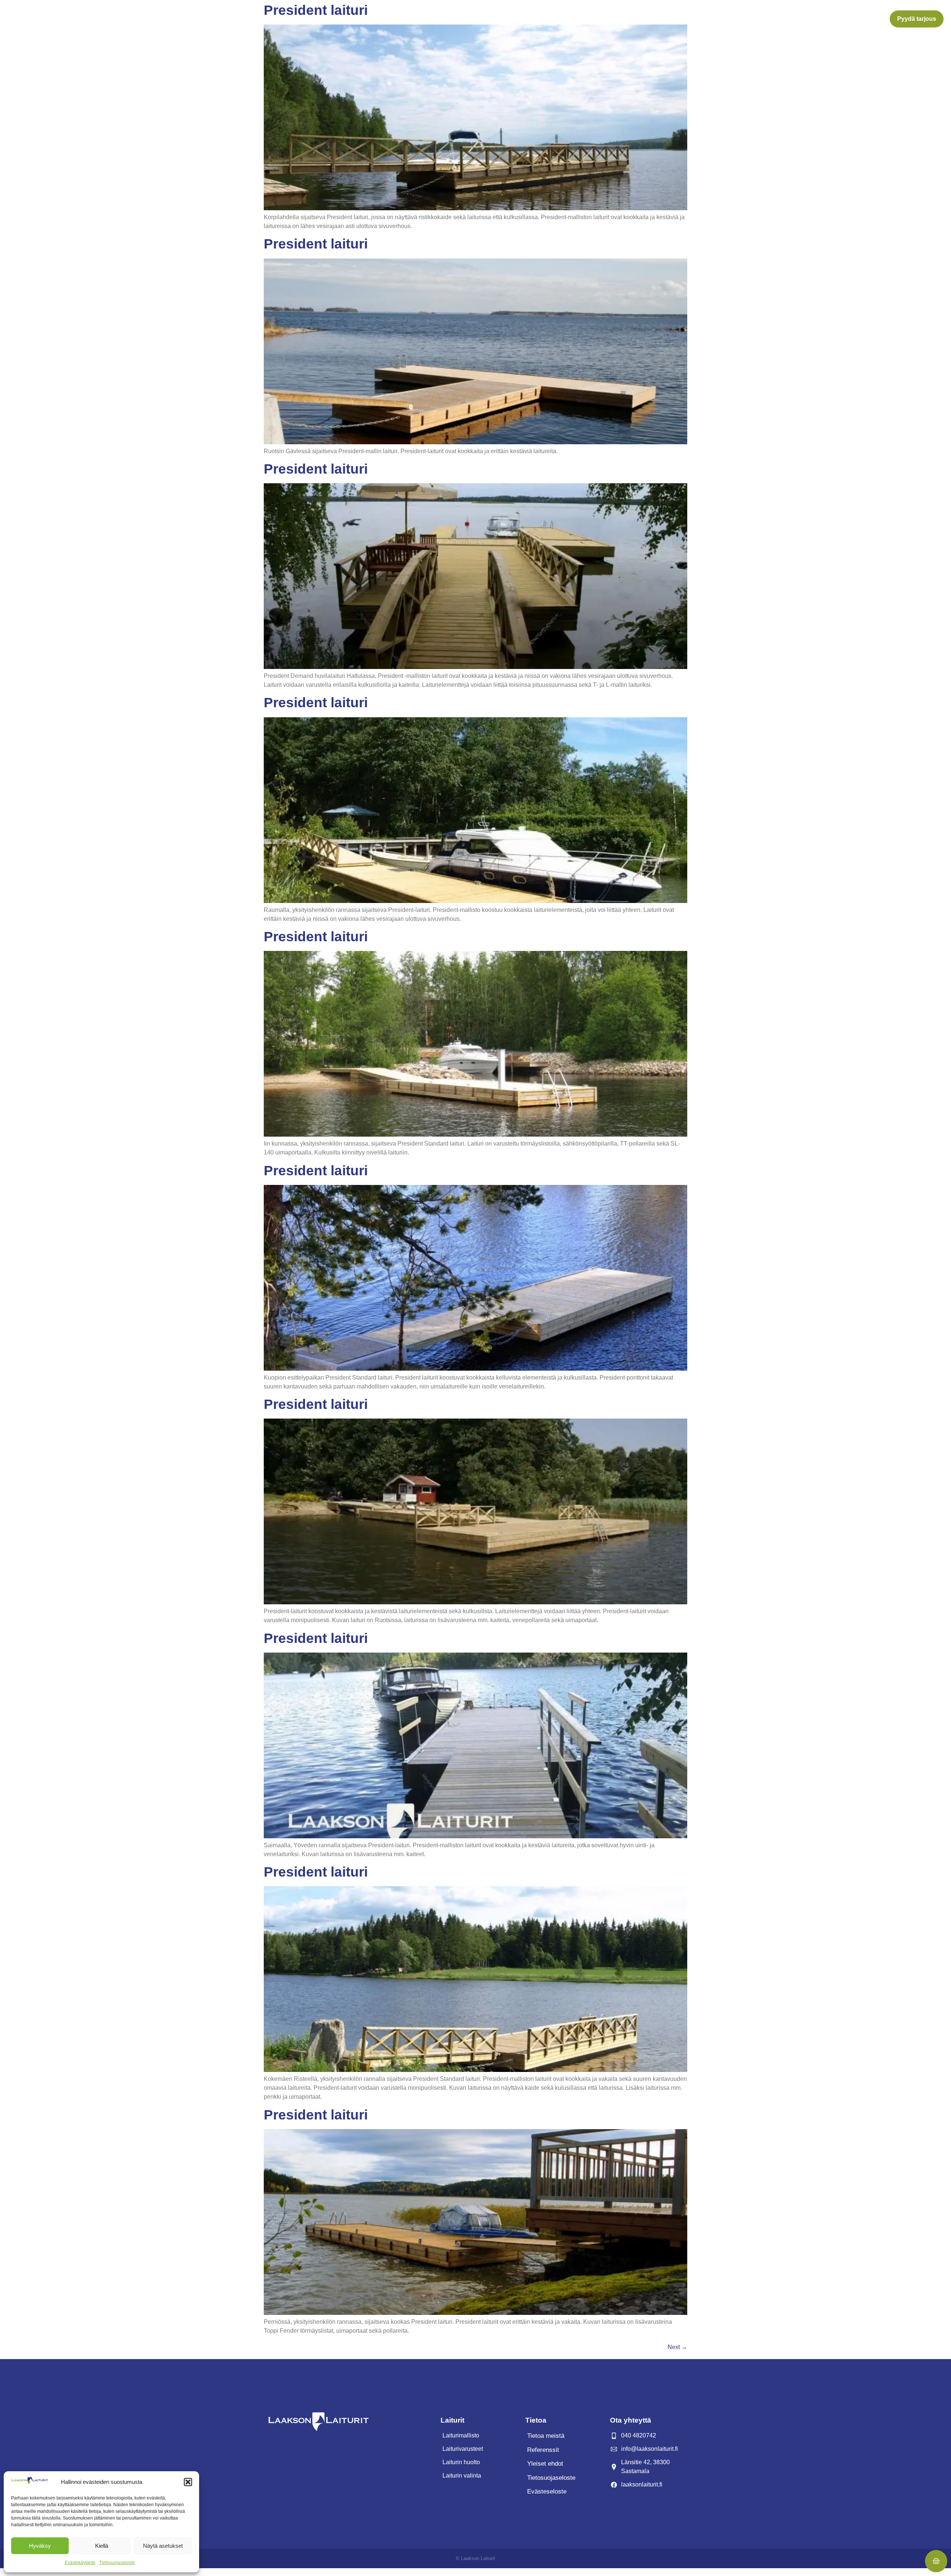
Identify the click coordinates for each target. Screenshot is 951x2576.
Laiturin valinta (670, 19)
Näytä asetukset (163, 2546)
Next (677, 2347)
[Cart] (936, 2561)
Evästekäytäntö (80, 2563)
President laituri (316, 244)
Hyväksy (40, 2546)
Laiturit (548, 19)
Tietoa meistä (719, 19)
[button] (188, 2482)
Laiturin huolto (620, 19)
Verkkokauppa (865, 19)
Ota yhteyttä (771, 19)
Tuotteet (579, 19)
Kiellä (102, 2546)
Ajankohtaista (816, 19)
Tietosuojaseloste (117, 2563)
